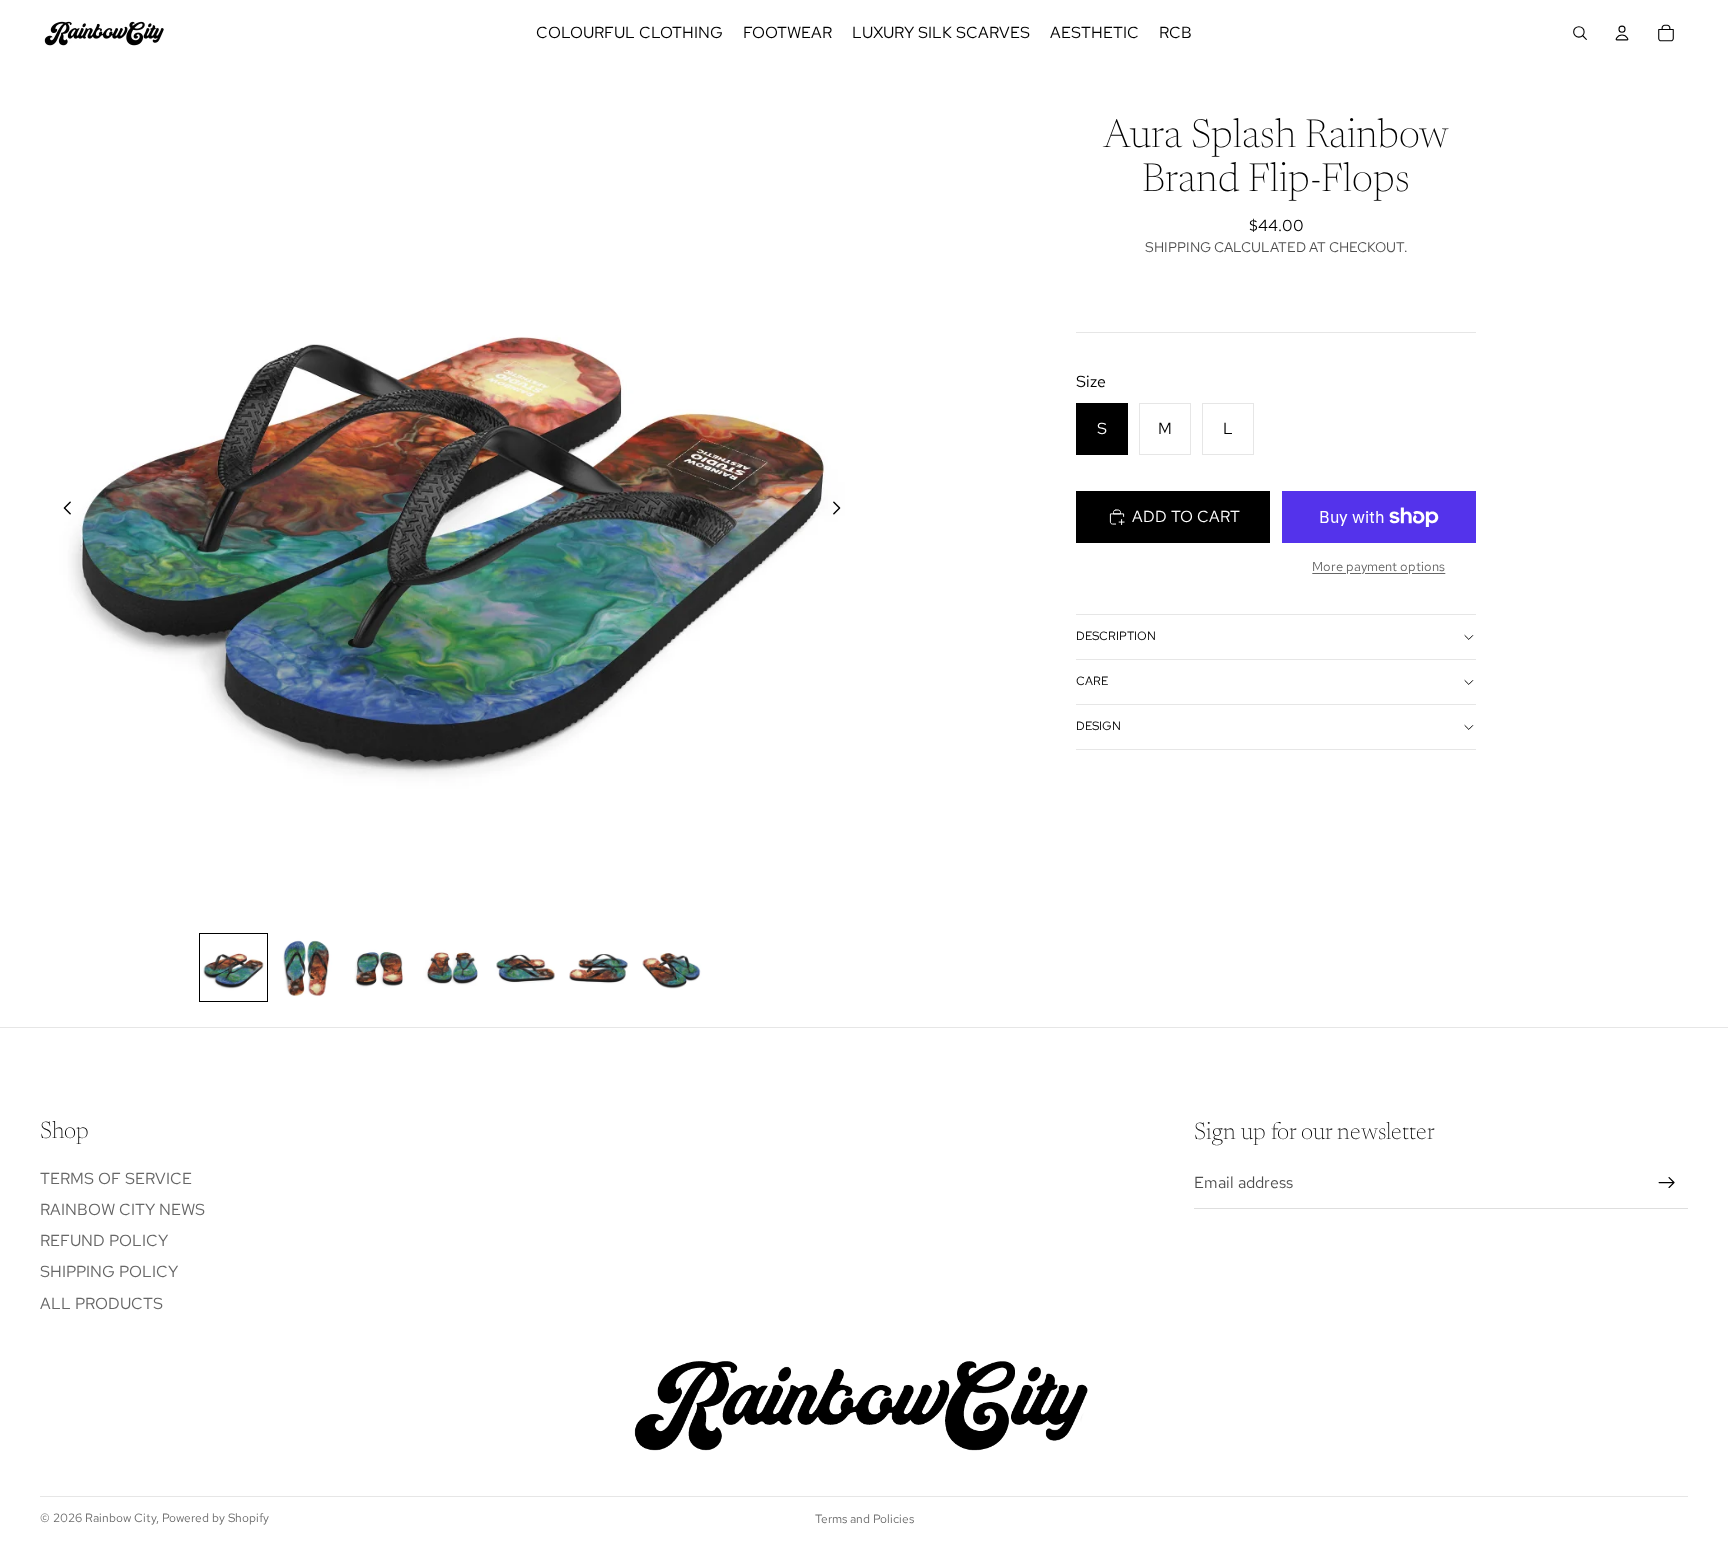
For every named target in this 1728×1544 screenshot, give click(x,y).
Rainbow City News (122, 1209)
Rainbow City (120, 1518)
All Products (101, 1303)
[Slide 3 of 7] (379, 967)
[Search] (1580, 33)
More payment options (1378, 566)
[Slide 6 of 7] (598, 967)
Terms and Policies (864, 1519)
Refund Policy (104, 1241)
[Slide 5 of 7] (525, 967)
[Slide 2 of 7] (306, 967)
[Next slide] (842, 512)
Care (1092, 681)
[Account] (1622, 33)
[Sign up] (1667, 1184)
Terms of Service (116, 1178)
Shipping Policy (109, 1272)
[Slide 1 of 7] (233, 967)
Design (1098, 726)
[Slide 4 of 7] (452, 967)
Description (1116, 636)
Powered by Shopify (215, 1518)
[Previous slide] (62, 512)
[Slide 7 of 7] (671, 967)
